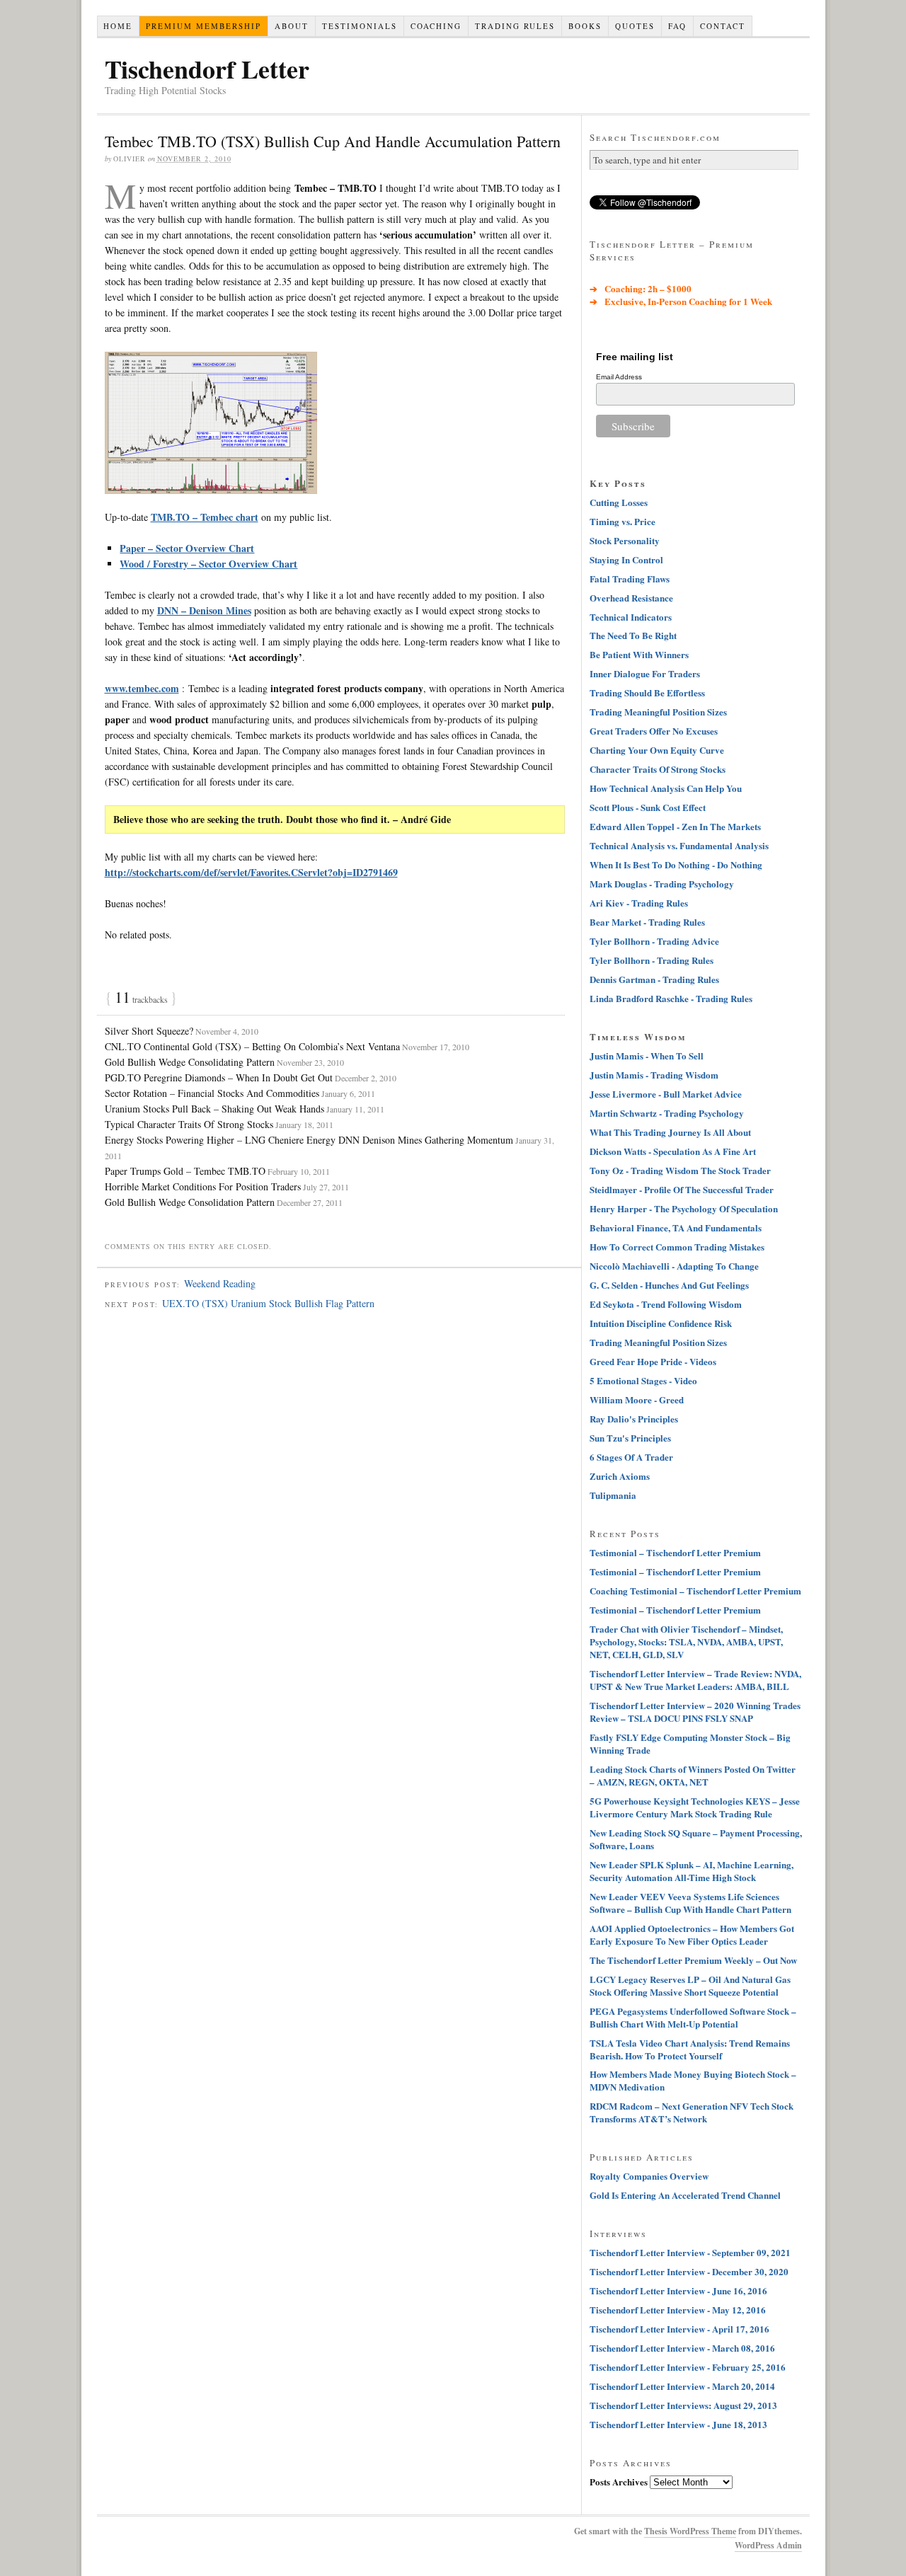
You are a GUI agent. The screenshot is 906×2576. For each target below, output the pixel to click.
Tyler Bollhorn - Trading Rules (652, 960)
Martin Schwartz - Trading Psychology (667, 1113)
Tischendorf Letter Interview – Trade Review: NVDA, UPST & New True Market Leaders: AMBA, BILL (695, 1680)
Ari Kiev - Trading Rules (639, 903)
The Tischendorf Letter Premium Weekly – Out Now (693, 1960)
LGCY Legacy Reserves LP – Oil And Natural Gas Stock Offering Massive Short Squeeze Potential (690, 1985)
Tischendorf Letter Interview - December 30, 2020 (689, 2271)
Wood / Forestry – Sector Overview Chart (208, 564)
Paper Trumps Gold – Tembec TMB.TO (185, 1171)
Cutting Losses (619, 502)
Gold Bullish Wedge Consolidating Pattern (190, 1062)
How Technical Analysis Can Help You (666, 788)
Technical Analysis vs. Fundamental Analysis (679, 845)
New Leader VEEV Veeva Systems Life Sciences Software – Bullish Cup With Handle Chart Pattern (690, 1903)
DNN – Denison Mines (204, 610)
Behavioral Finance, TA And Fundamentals (676, 1227)
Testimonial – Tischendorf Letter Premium (675, 1552)
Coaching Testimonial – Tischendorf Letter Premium (695, 1591)
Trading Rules (515, 26)
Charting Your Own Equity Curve (657, 750)
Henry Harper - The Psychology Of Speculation (684, 1208)
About (292, 26)
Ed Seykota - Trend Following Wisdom (666, 1304)
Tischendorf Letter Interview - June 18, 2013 (678, 2424)
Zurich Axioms (620, 1476)
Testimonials (360, 26)
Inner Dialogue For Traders (645, 673)
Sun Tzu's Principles (630, 1438)
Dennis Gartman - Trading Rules (654, 979)
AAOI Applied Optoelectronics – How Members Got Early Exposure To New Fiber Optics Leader (692, 1934)
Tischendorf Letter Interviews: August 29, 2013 (683, 2405)
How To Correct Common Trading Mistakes (677, 1247)
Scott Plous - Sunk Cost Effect (648, 807)
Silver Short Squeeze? (149, 1031)
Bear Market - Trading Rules (647, 922)
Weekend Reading (220, 1283)
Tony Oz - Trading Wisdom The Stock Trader (680, 1170)
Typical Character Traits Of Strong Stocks (189, 1124)
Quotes (635, 26)
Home (118, 26)
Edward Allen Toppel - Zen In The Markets (675, 826)
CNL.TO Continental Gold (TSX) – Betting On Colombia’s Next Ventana (252, 1046)
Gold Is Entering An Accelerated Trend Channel (685, 2195)
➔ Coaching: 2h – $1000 (641, 288)
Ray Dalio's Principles (634, 1419)
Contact (723, 26)
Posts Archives (619, 2482)
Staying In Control (626, 559)
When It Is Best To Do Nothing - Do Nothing (676, 864)
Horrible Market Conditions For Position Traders (203, 1186)
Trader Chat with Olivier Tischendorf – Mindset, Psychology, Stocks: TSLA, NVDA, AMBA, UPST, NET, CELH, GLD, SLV (686, 1641)
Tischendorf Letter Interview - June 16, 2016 (678, 2290)
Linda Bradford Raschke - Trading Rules (671, 998)
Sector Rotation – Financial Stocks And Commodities (212, 1093)
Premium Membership (203, 26)
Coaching (436, 26)
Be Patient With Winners (639, 654)
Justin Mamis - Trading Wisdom (654, 1075)
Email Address (619, 377)
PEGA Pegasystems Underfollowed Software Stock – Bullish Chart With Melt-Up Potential (693, 2017)
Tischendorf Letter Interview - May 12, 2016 (678, 2310)
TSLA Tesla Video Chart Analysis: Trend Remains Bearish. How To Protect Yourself (690, 2049)
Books (585, 26)
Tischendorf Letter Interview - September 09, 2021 (690, 2252)
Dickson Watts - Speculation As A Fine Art (673, 1151)
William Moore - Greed (637, 1399)
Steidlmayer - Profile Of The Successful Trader (682, 1189)
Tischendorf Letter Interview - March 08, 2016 (682, 2348)
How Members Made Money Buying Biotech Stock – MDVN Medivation (693, 2080)
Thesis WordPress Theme (690, 2531)
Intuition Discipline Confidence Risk (661, 1323)
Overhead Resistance (631, 598)
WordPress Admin (768, 2545)
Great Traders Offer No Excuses (654, 731)
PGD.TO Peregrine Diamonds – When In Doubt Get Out (219, 1077)
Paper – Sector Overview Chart (187, 548)
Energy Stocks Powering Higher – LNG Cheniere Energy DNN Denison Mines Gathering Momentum (309, 1140)
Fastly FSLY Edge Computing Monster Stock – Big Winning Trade (690, 1743)
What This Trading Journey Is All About (670, 1132)
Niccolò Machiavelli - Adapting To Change (674, 1266)
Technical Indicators (631, 617)
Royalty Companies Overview (649, 2176)
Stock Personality (625, 540)
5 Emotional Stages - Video (643, 1380)
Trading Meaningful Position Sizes (658, 712)
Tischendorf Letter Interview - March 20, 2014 (682, 2386)
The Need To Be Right (633, 635)
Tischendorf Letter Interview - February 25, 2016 (688, 2367)
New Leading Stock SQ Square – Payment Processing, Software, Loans (696, 1839)
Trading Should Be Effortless (647, 692)
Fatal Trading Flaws (630, 579)
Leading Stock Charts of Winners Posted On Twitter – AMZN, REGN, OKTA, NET (693, 1775)
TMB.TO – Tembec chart (205, 517)
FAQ (677, 26)
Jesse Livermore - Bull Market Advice (666, 1094)
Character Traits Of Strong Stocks (658, 769)
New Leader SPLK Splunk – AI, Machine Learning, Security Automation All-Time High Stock (692, 1871)
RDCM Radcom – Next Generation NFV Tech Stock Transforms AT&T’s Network (692, 2112)
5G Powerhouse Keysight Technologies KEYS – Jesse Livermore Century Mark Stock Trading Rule (695, 1807)
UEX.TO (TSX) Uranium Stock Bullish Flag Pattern (268, 1303)
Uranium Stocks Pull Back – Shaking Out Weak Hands (214, 1109)
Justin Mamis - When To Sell (647, 1056)
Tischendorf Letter (207, 69)
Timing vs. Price (623, 521)
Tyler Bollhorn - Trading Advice (654, 941)
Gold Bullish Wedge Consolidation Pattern (190, 1202)
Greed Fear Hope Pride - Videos (653, 1361)
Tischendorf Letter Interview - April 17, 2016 (679, 2329)
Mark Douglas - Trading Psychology (662, 884)
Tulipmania (613, 1495)
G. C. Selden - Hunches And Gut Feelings (669, 1285)
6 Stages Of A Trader (631, 1457)
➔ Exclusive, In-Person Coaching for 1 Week (681, 301)
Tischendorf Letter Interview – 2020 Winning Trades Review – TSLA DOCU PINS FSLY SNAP (695, 1712)
